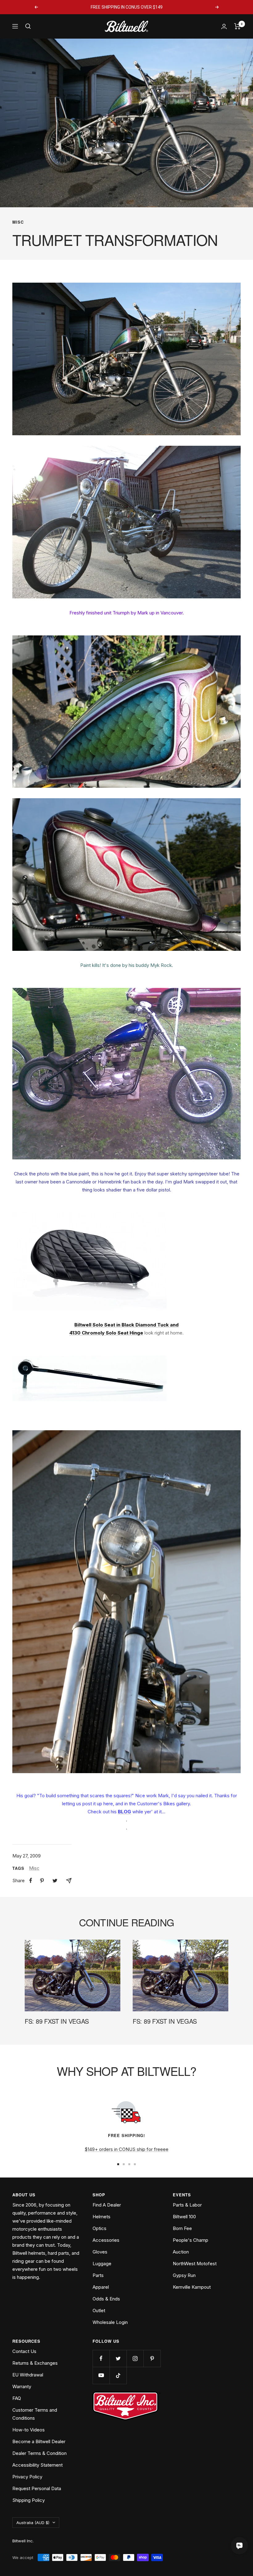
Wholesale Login (110, 2322)
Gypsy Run (184, 2275)
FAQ (17, 2398)
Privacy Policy (27, 2477)
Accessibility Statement (37, 2465)
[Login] (224, 26)
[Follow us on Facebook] (101, 2358)
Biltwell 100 (184, 2217)
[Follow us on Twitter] (118, 2358)
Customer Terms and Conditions (35, 2414)
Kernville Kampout (192, 2287)
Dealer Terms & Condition (39, 2453)
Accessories (106, 2240)
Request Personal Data (37, 2488)
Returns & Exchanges (35, 2363)
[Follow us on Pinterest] (152, 2358)
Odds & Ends (106, 2299)
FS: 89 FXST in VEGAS (57, 2021)
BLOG (124, 1812)
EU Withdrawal (28, 2375)
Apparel (101, 2287)
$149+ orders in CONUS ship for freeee (126, 2149)
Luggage (102, 2264)
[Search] (28, 26)
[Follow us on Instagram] (135, 2358)
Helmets (102, 2217)
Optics (100, 2228)
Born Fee (182, 2228)
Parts (98, 2275)
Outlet (99, 2310)
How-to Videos (29, 2430)
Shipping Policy (29, 2500)
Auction (181, 2252)
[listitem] (31, 1880)
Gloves (100, 2252)
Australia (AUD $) (33, 2523)
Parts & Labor (187, 2205)
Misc (18, 222)
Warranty (22, 2386)
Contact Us (24, 2351)
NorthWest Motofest (195, 2264)
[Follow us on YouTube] (101, 2375)
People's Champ (191, 2240)
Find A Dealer (107, 2205)
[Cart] (237, 26)
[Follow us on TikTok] (118, 2375)
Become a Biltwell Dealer (39, 2441)
